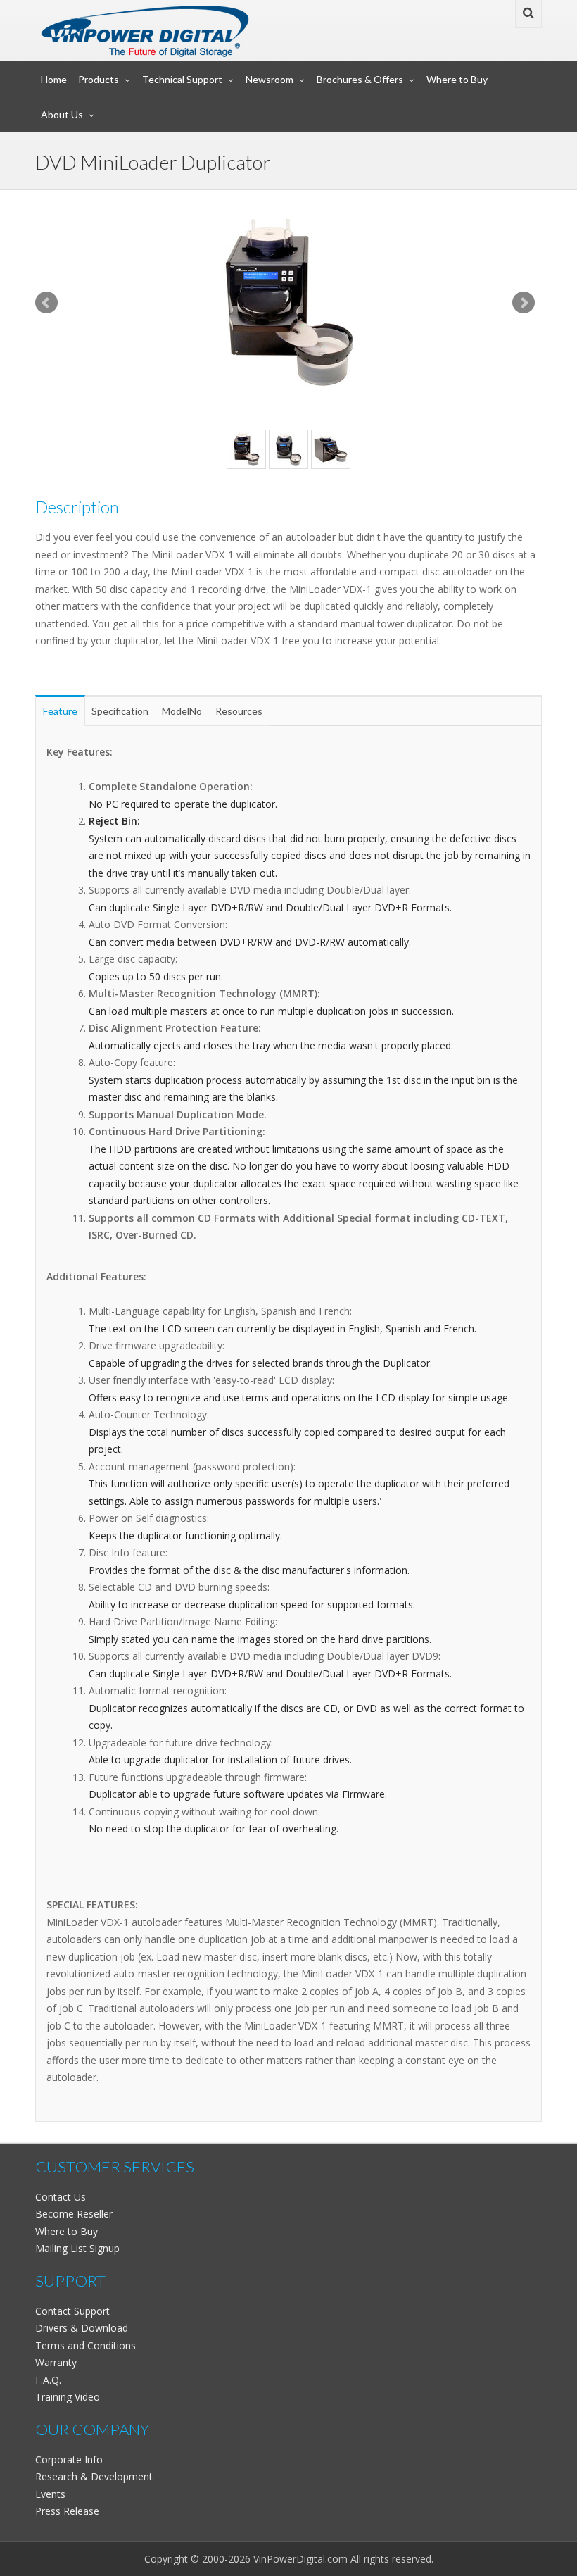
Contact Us (61, 2197)
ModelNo (182, 711)
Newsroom (270, 79)
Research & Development (94, 2476)
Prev (46, 303)
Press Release (67, 2511)
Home (54, 79)
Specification (120, 711)
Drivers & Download (82, 2328)
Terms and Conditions (85, 2345)
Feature (60, 711)
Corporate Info (69, 2459)
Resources (239, 711)
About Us (62, 114)
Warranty (56, 2362)
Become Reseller (74, 2214)
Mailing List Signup (77, 2248)
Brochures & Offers (360, 79)
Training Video (68, 2397)
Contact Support (72, 2311)
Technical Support (182, 79)
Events (50, 2494)
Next (524, 303)
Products (99, 79)
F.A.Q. (48, 2380)
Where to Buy (457, 79)
